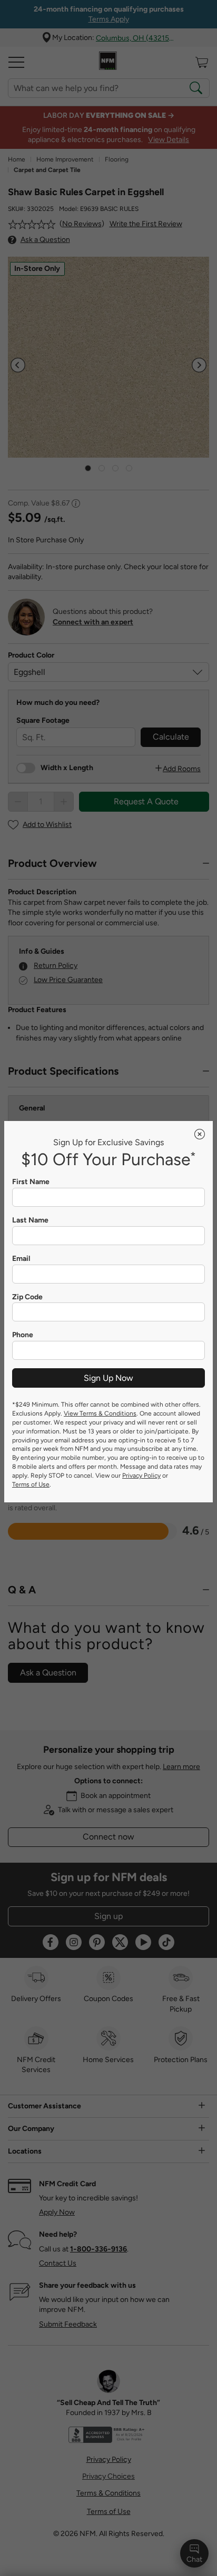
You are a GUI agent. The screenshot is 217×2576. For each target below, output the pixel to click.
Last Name (30, 1220)
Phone (23, 1335)
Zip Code (27, 1297)
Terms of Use (31, 1484)
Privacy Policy (141, 1476)
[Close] (200, 1134)
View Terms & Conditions (100, 1413)
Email (21, 1259)
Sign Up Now (108, 1378)
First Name (31, 1182)
